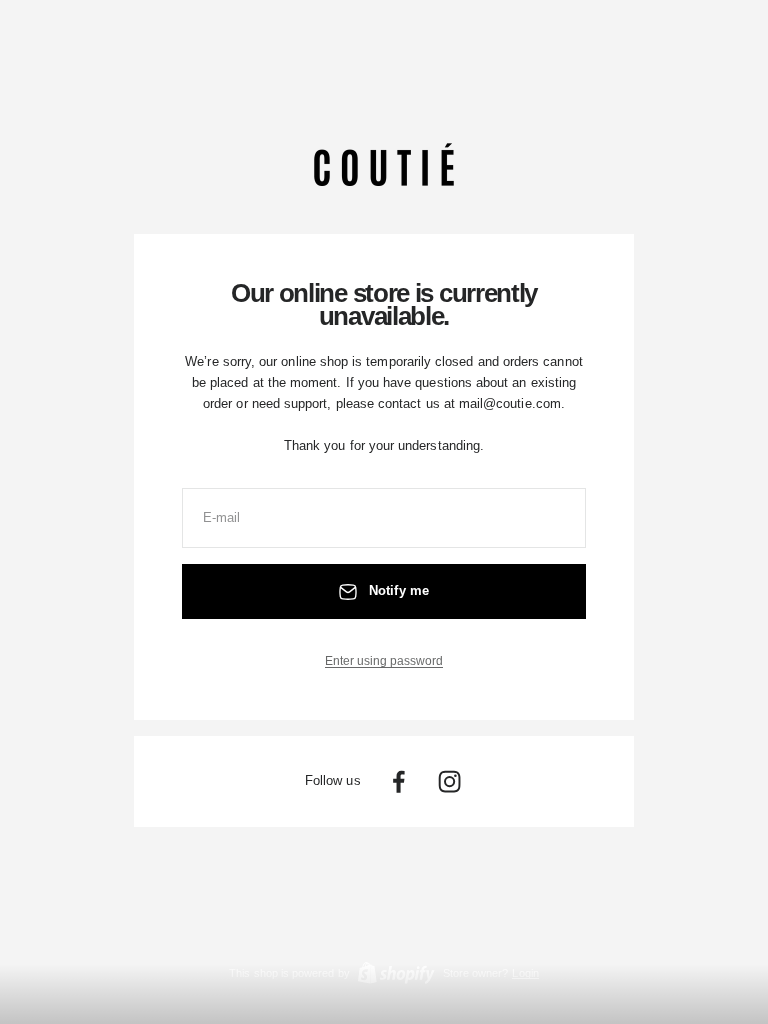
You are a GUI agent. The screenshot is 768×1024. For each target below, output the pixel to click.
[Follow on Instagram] (449, 781)
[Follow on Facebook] (398, 781)
